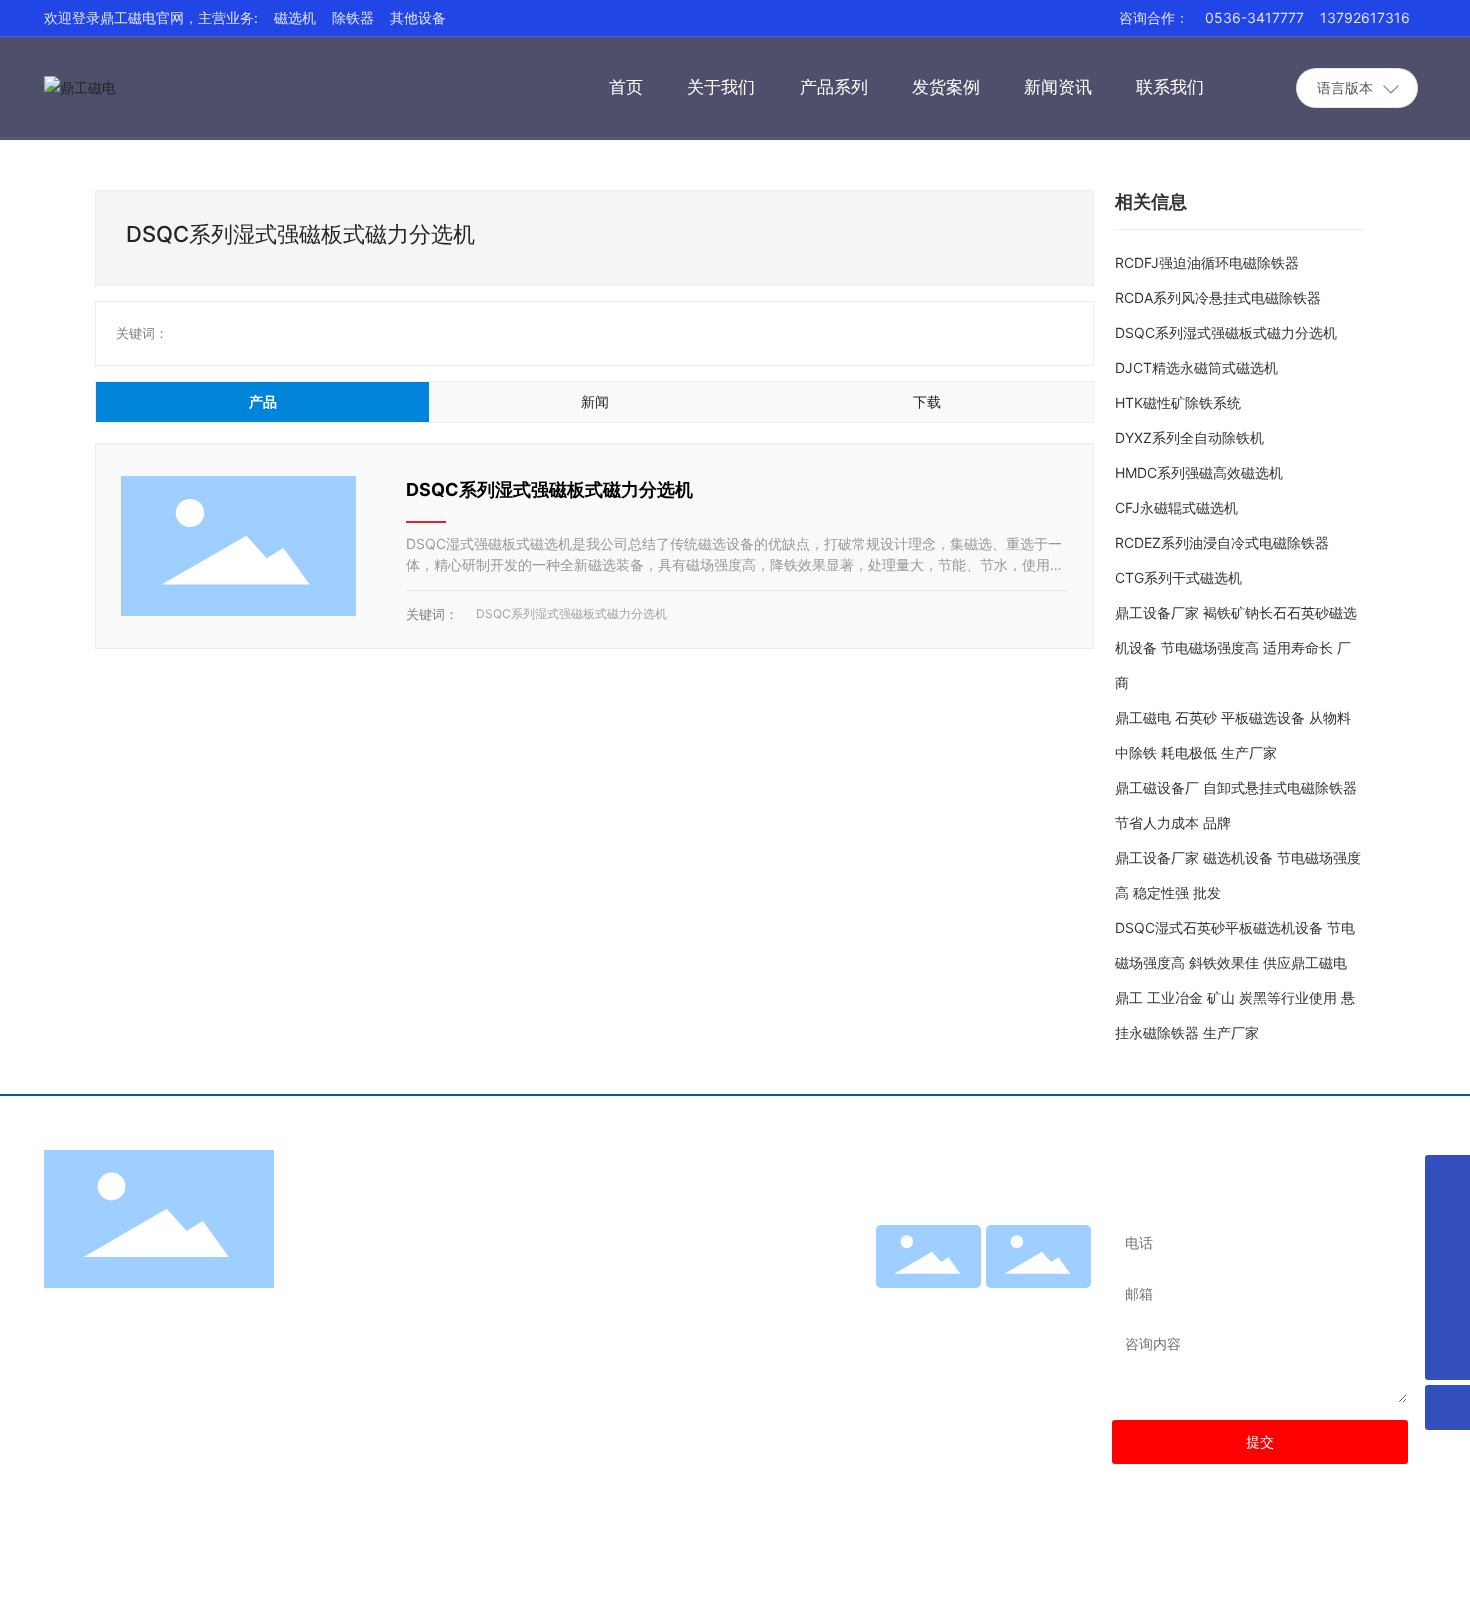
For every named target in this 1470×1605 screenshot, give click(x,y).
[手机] (1447, 1222)
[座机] (1447, 1177)
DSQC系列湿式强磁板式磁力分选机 (549, 489)
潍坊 (1318, 1573)
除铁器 (353, 17)
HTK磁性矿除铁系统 (1178, 402)
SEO (1358, 1574)
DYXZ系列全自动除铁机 (1189, 437)
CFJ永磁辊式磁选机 (1176, 507)
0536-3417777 (1254, 17)
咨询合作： (1154, 17)
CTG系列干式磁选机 (1178, 577)
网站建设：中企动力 (1241, 1574)
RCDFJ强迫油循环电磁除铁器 (1207, 262)
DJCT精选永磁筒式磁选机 (1196, 367)
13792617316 (1365, 17)
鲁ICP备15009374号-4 (1079, 1573)
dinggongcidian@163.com (623, 1460)
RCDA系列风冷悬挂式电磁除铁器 (1218, 297)
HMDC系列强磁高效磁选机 (1199, 472)
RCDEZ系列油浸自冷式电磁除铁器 (1222, 542)
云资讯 (1405, 1573)
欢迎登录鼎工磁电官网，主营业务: (151, 17)
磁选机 (295, 17)
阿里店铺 (928, 1296)
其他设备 (418, 17)
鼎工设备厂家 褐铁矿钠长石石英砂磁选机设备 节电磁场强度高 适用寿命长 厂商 (1236, 647)
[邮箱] (1447, 1312)
